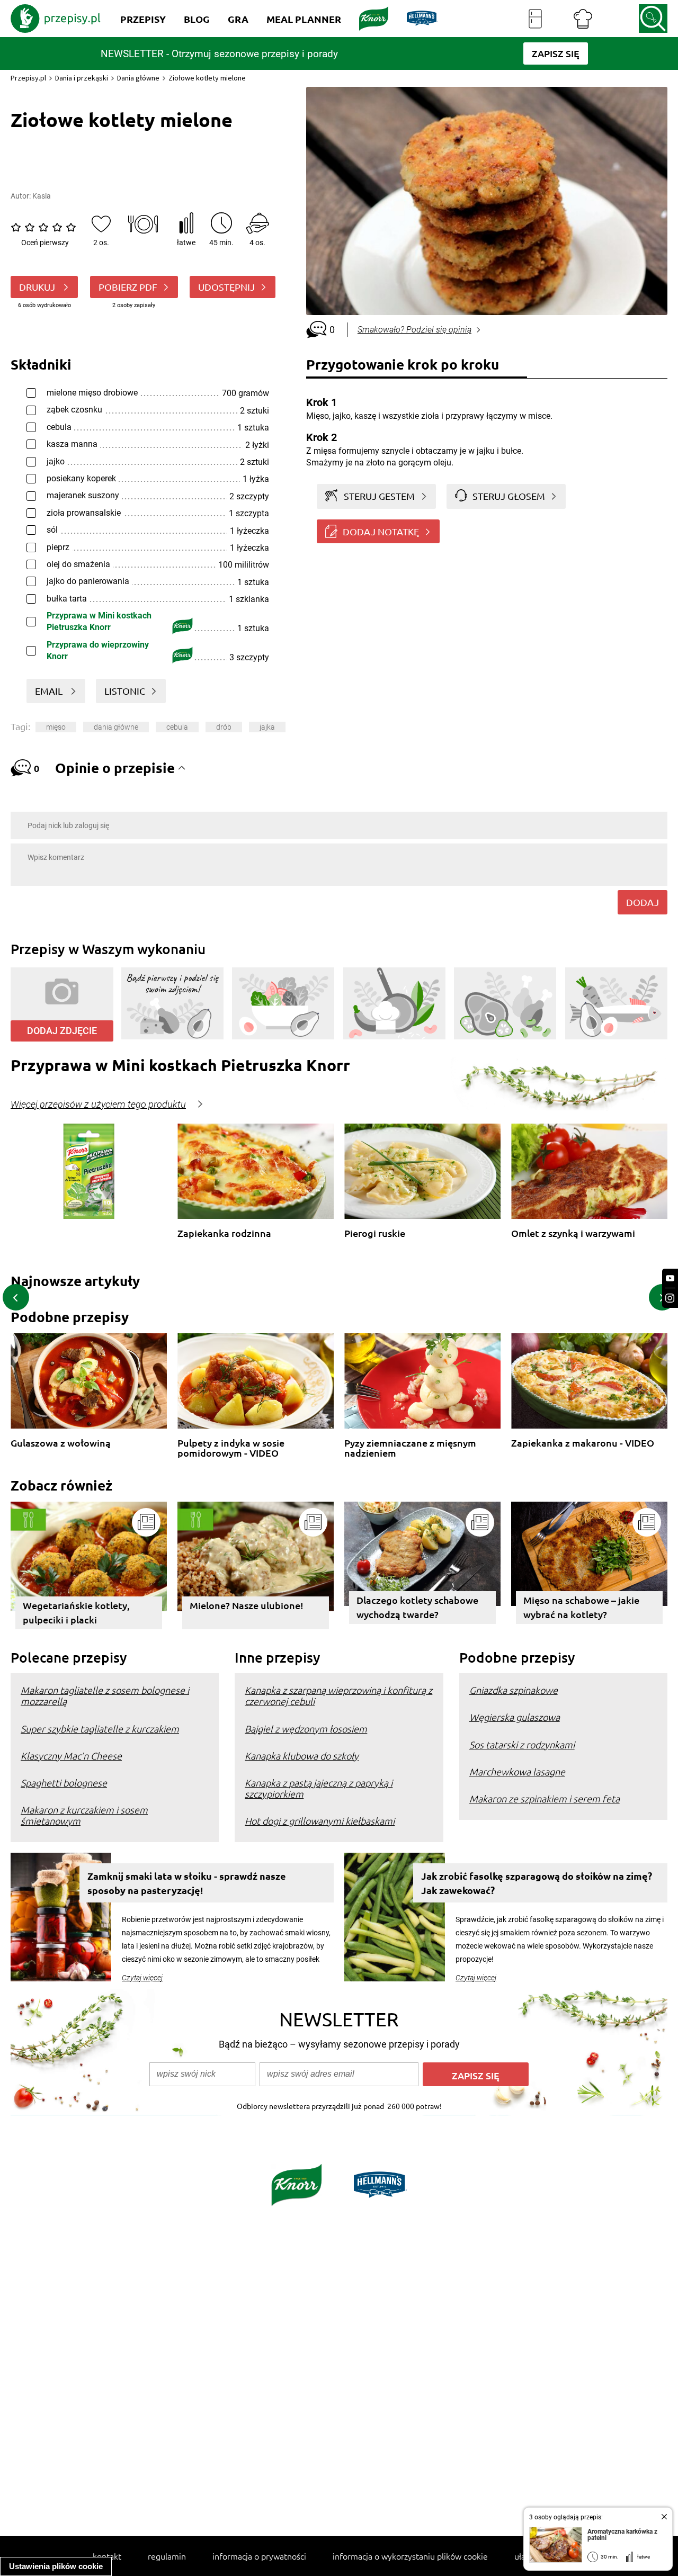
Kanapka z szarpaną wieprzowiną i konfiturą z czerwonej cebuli (338, 1695)
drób (224, 727)
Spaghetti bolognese (64, 1783)
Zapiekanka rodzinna (224, 1233)
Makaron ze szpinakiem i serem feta (545, 1798)
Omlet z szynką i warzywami (573, 1233)
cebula (177, 727)
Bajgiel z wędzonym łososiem (306, 1729)
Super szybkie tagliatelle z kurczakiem (100, 1729)
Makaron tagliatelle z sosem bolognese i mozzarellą (105, 1695)
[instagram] (670, 1298)
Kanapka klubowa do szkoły (302, 1756)
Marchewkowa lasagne (517, 1771)
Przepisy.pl (28, 78)
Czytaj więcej (142, 1978)
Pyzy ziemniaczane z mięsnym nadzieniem (410, 1448)
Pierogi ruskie (375, 1233)
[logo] (56, 19)
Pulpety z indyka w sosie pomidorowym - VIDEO (231, 1448)
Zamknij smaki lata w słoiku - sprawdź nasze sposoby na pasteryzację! (187, 1883)
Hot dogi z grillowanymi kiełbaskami (320, 1821)
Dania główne (138, 78)
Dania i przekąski (82, 78)
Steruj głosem (509, 496)
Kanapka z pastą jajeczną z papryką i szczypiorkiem (319, 1788)
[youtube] (670, 1278)
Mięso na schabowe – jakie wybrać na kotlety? (581, 1607)
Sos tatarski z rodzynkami (522, 1744)
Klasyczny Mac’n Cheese (71, 1756)
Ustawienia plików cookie (56, 2566)
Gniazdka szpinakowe (514, 1690)
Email (50, 691)
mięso (56, 727)
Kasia (42, 196)
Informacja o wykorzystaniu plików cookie (410, 2556)
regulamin (167, 2556)
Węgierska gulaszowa (515, 1717)
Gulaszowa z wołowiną (61, 1443)
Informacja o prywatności (259, 2556)
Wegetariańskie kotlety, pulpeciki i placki (76, 1612)
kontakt (107, 2556)
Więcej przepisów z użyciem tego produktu (98, 1105)
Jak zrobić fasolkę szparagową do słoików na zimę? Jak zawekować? (537, 1883)
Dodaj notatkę (381, 531)
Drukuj (38, 287)
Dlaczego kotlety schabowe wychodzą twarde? (417, 1607)
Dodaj (643, 902)
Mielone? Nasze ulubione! (247, 1605)
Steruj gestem (379, 496)
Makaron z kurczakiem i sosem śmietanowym (84, 1815)
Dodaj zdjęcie (62, 1031)
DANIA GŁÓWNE (116, 727)
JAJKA (267, 727)
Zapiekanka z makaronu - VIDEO (583, 1443)
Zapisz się (476, 2075)
